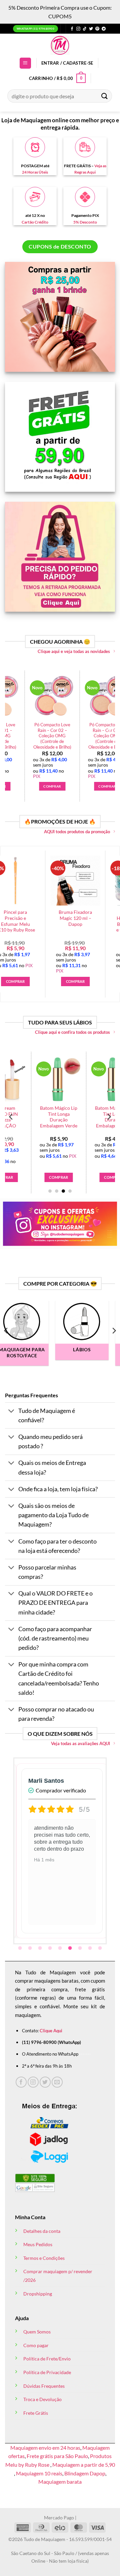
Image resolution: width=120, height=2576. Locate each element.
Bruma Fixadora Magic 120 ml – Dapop (54, 918)
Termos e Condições (44, 2258)
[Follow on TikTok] (85, 29)
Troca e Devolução (42, 2399)
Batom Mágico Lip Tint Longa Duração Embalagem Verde (33, 1117)
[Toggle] (11, 1411)
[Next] (109, 731)
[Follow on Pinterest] (97, 29)
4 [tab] (51, 1948)
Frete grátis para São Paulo (57, 2456)
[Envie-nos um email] (57, 2082)
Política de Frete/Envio (47, 2359)
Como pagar (36, 2345)
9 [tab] (101, 1948)
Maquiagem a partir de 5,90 (84, 2465)
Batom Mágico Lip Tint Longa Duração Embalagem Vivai (88, 1117)
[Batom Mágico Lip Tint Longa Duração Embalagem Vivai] (88, 1079)
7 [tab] (81, 1948)
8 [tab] (91, 1948)
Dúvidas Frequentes (44, 2386)
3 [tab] (41, 1948)
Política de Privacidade (47, 2372)
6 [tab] (71, 1948)
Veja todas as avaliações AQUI (80, 1743)
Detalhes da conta (42, 2231)
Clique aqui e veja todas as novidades (74, 651)
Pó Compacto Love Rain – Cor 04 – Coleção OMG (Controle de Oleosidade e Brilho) (53, 736)
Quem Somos (37, 2332)
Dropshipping (38, 2294)
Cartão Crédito (35, 222)
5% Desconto (85, 222)
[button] (25, 63)
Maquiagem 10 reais (39, 2473)
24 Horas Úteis (35, 172)
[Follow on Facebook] (72, 29)
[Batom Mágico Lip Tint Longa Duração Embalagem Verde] (33, 1079)
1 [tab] (21, 1948)
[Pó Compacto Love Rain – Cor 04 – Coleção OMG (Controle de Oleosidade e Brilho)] (53, 697)
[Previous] (11, 731)
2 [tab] (31, 1948)
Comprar (88, 1177)
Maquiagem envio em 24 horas (45, 2448)
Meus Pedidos (38, 2244)
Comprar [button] (52, 786)
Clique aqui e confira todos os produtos (72, 1032)
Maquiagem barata (60, 2482)
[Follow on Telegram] (104, 29)
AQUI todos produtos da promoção (77, 832)
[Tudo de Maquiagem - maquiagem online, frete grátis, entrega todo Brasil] (60, 45)
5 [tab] (61, 1948)
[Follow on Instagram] (78, 29)
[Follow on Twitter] (91, 29)
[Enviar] (105, 96)
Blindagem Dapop (85, 2473)
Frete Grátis (36, 2413)
